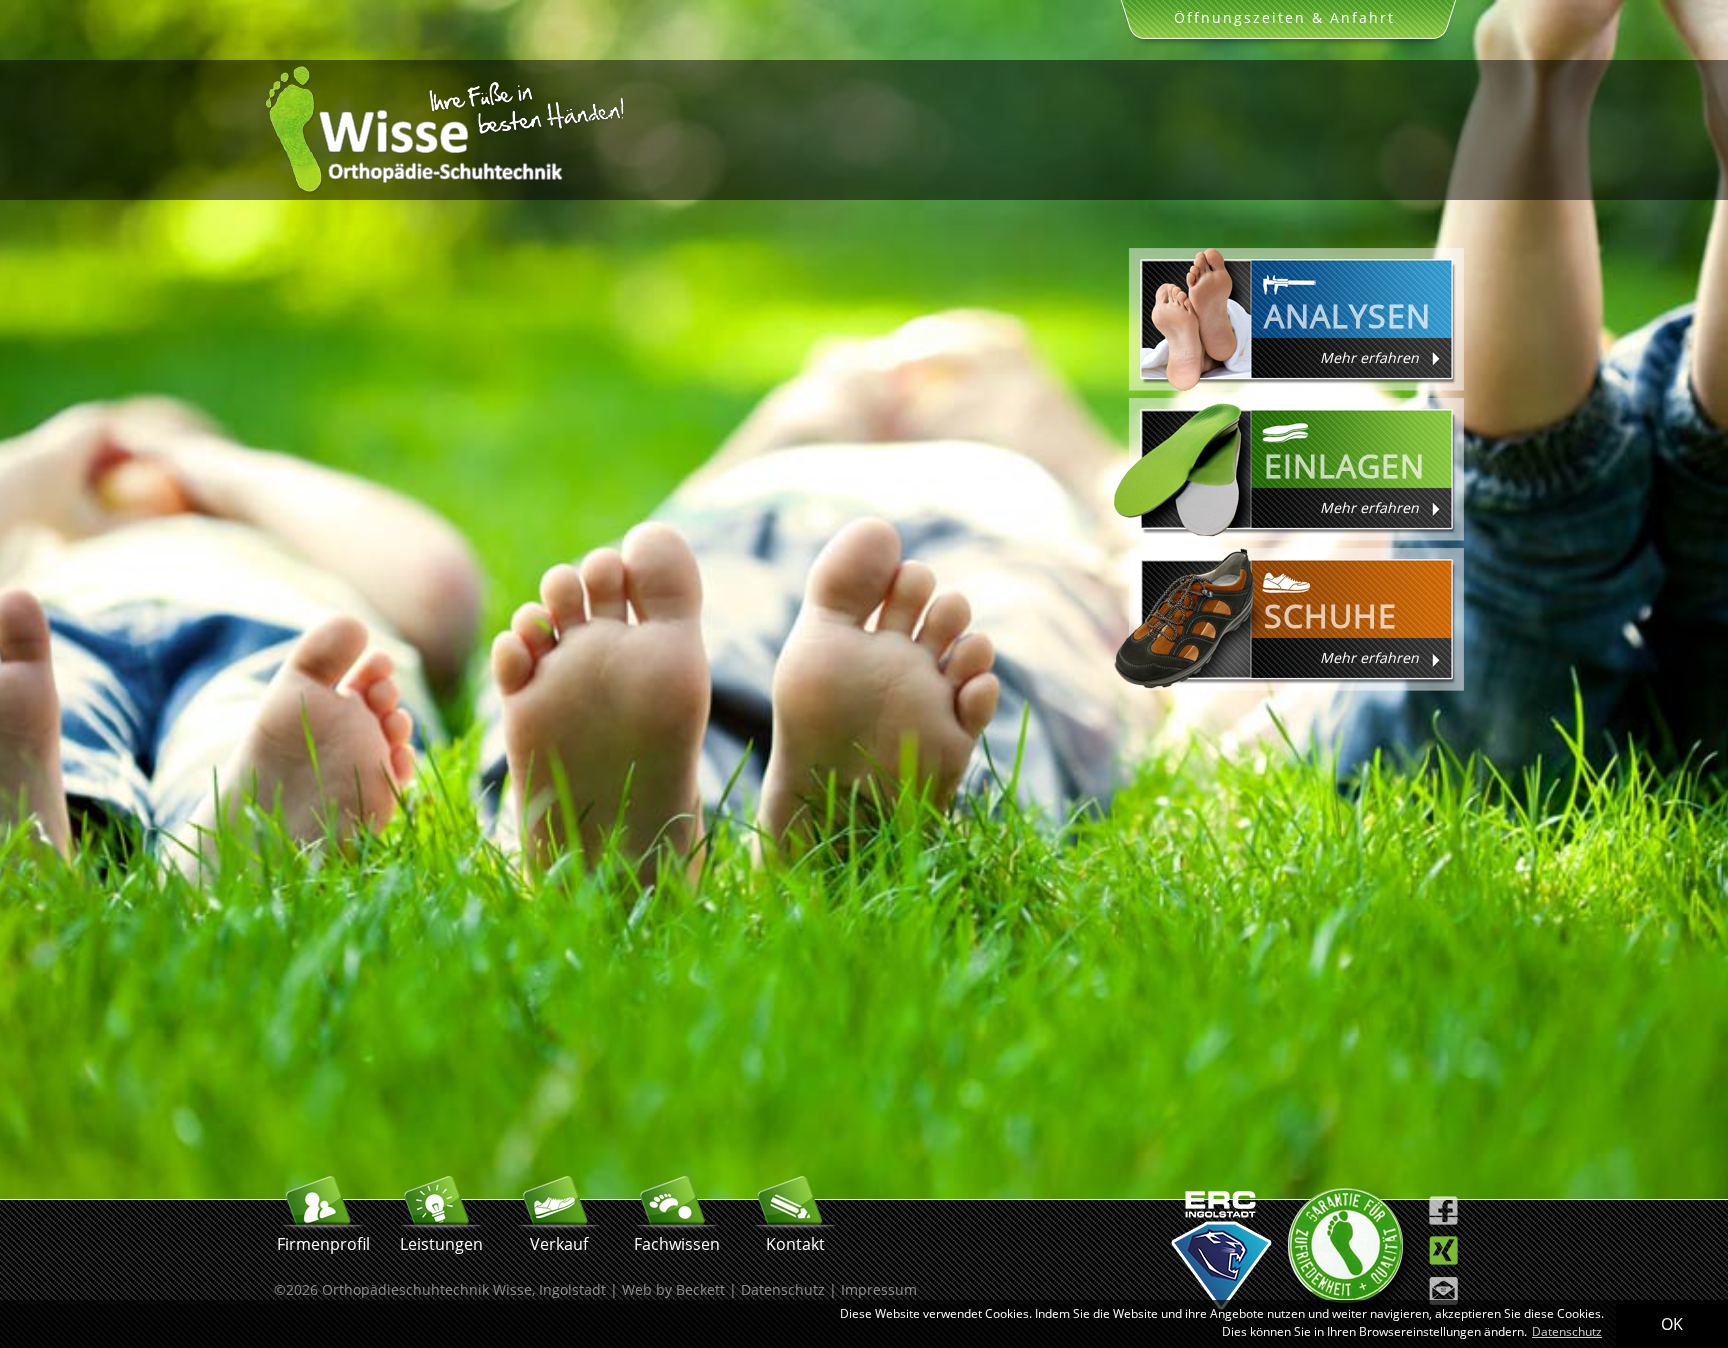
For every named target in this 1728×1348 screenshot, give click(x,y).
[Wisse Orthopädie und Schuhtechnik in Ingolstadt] (444, 189)
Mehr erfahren (1369, 357)
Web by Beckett (673, 1289)
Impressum (879, 1289)
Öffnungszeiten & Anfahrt (1284, 17)
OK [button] (1672, 1324)
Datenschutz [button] (1567, 1331)
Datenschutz (783, 1289)
